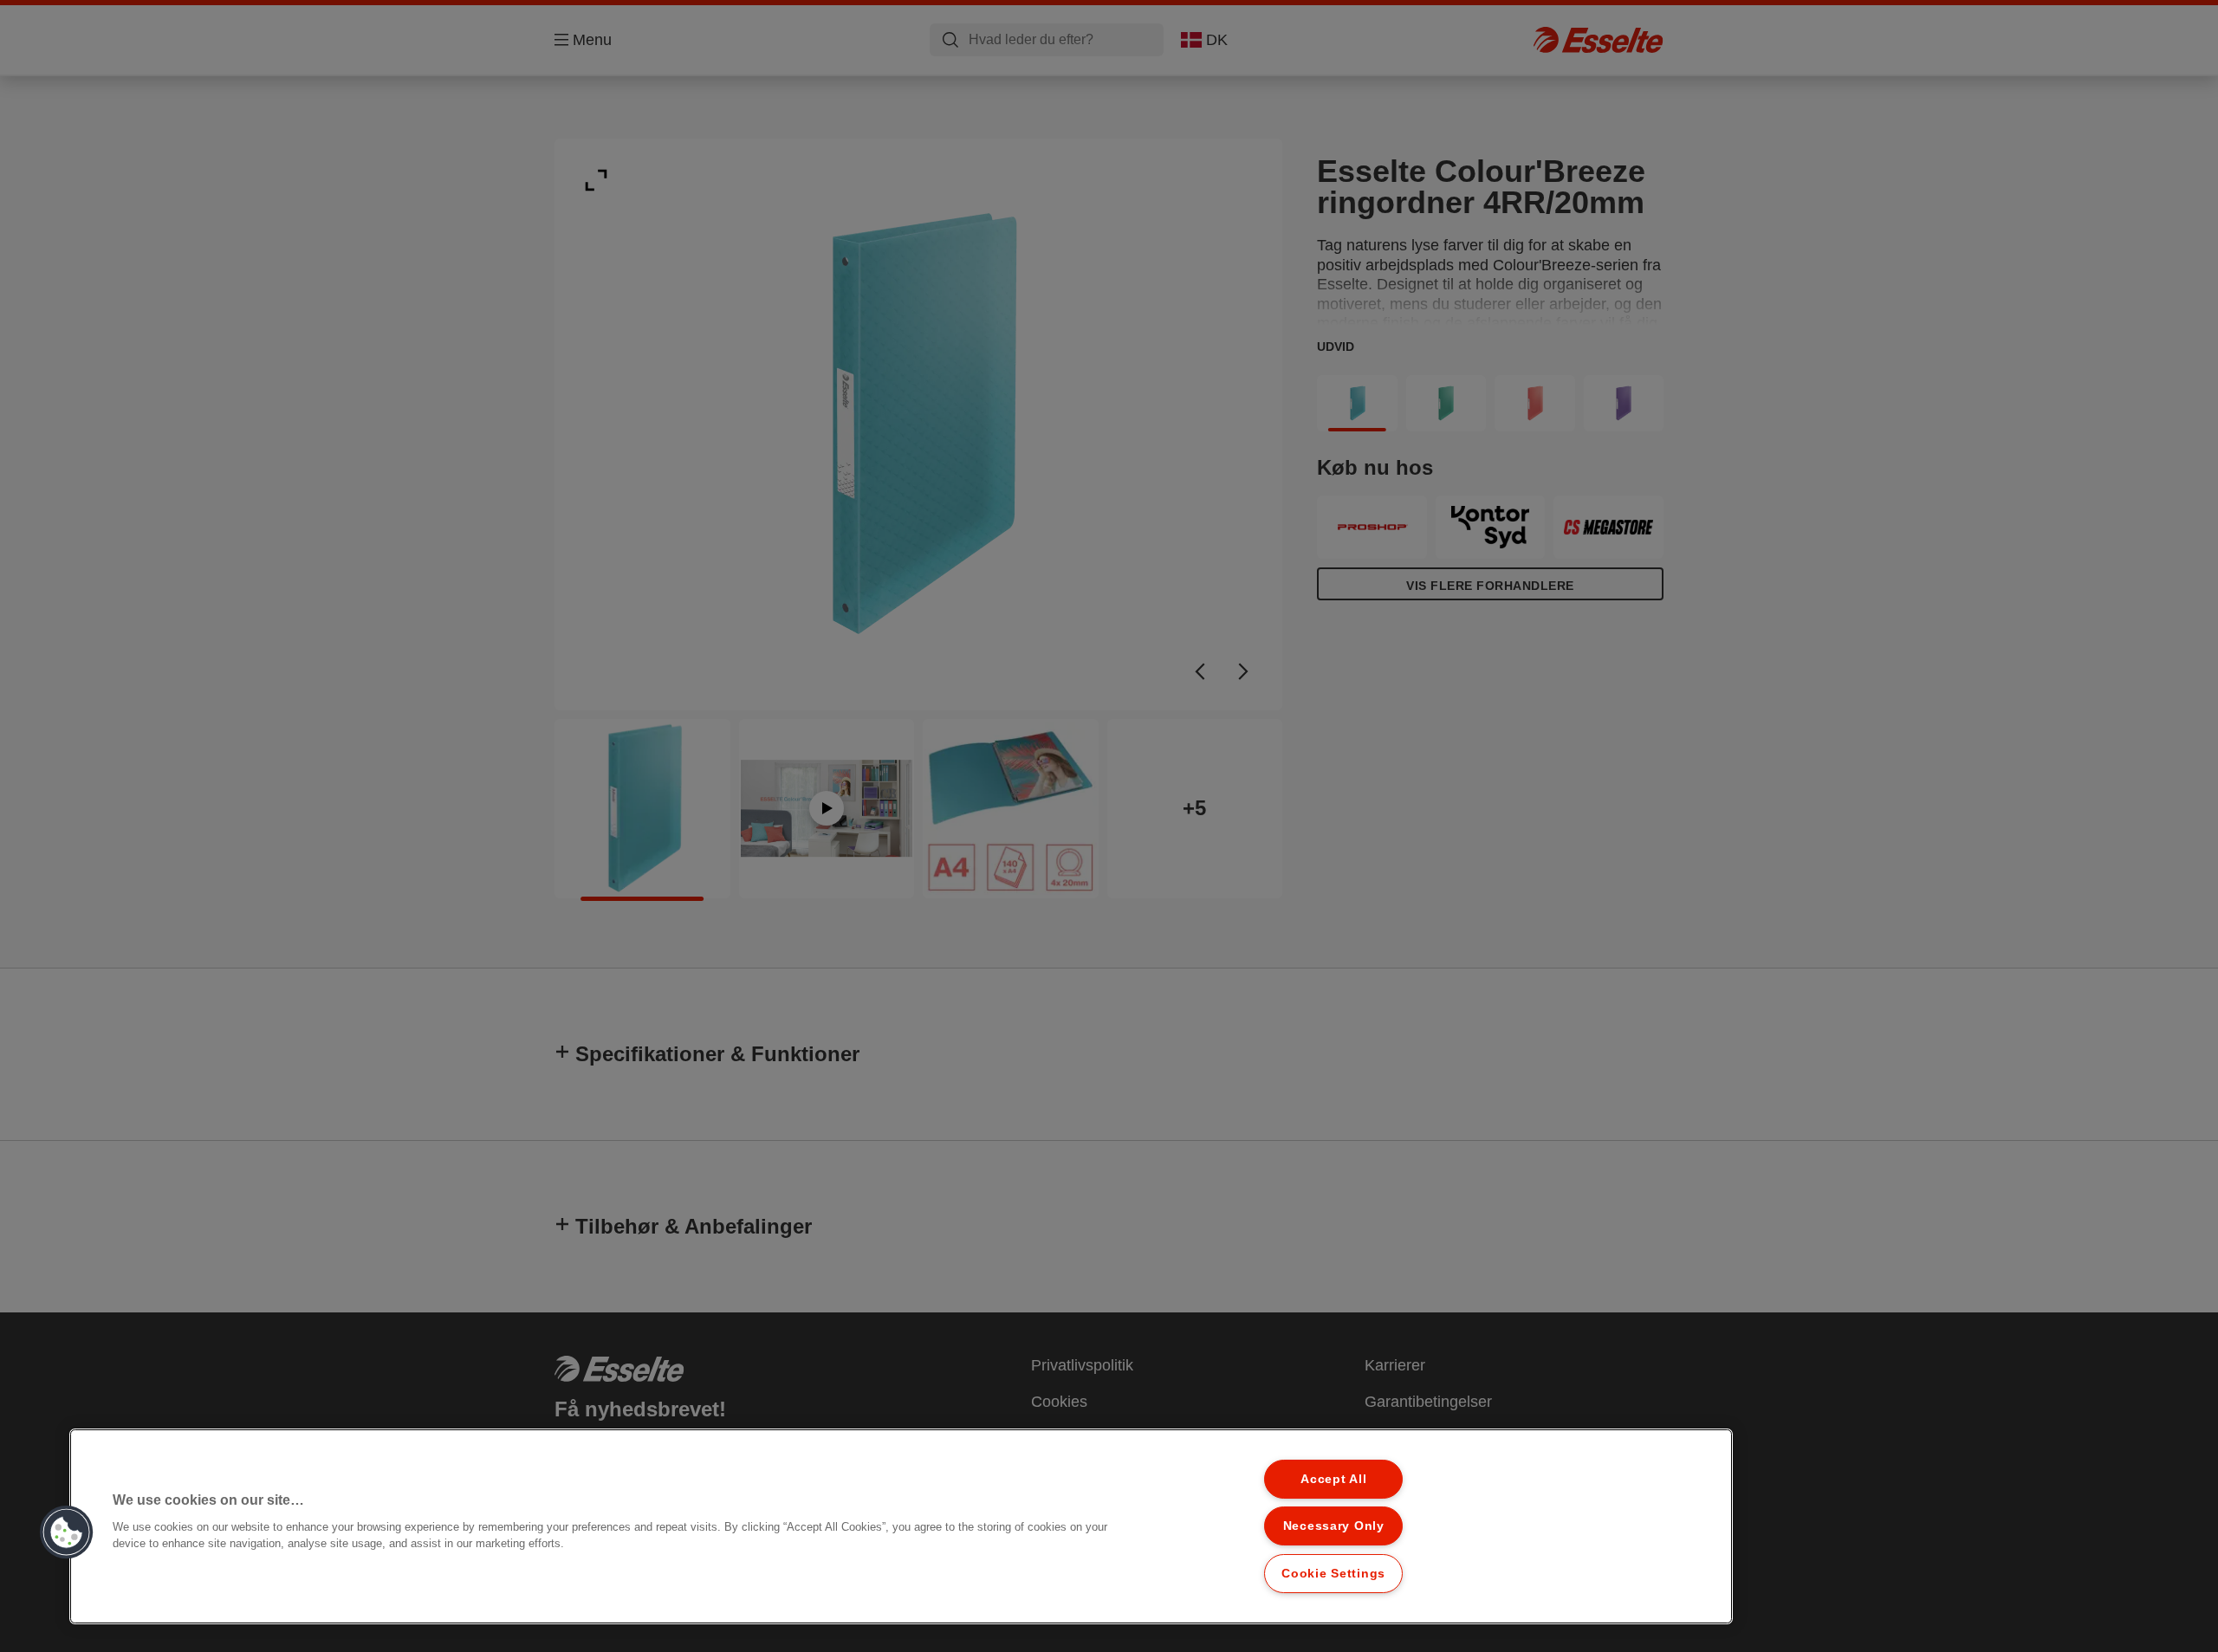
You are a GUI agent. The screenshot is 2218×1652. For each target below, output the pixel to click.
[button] (67, 1532)
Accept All (1333, 1479)
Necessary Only (1334, 1526)
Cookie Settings (1333, 1573)
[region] (901, 1526)
